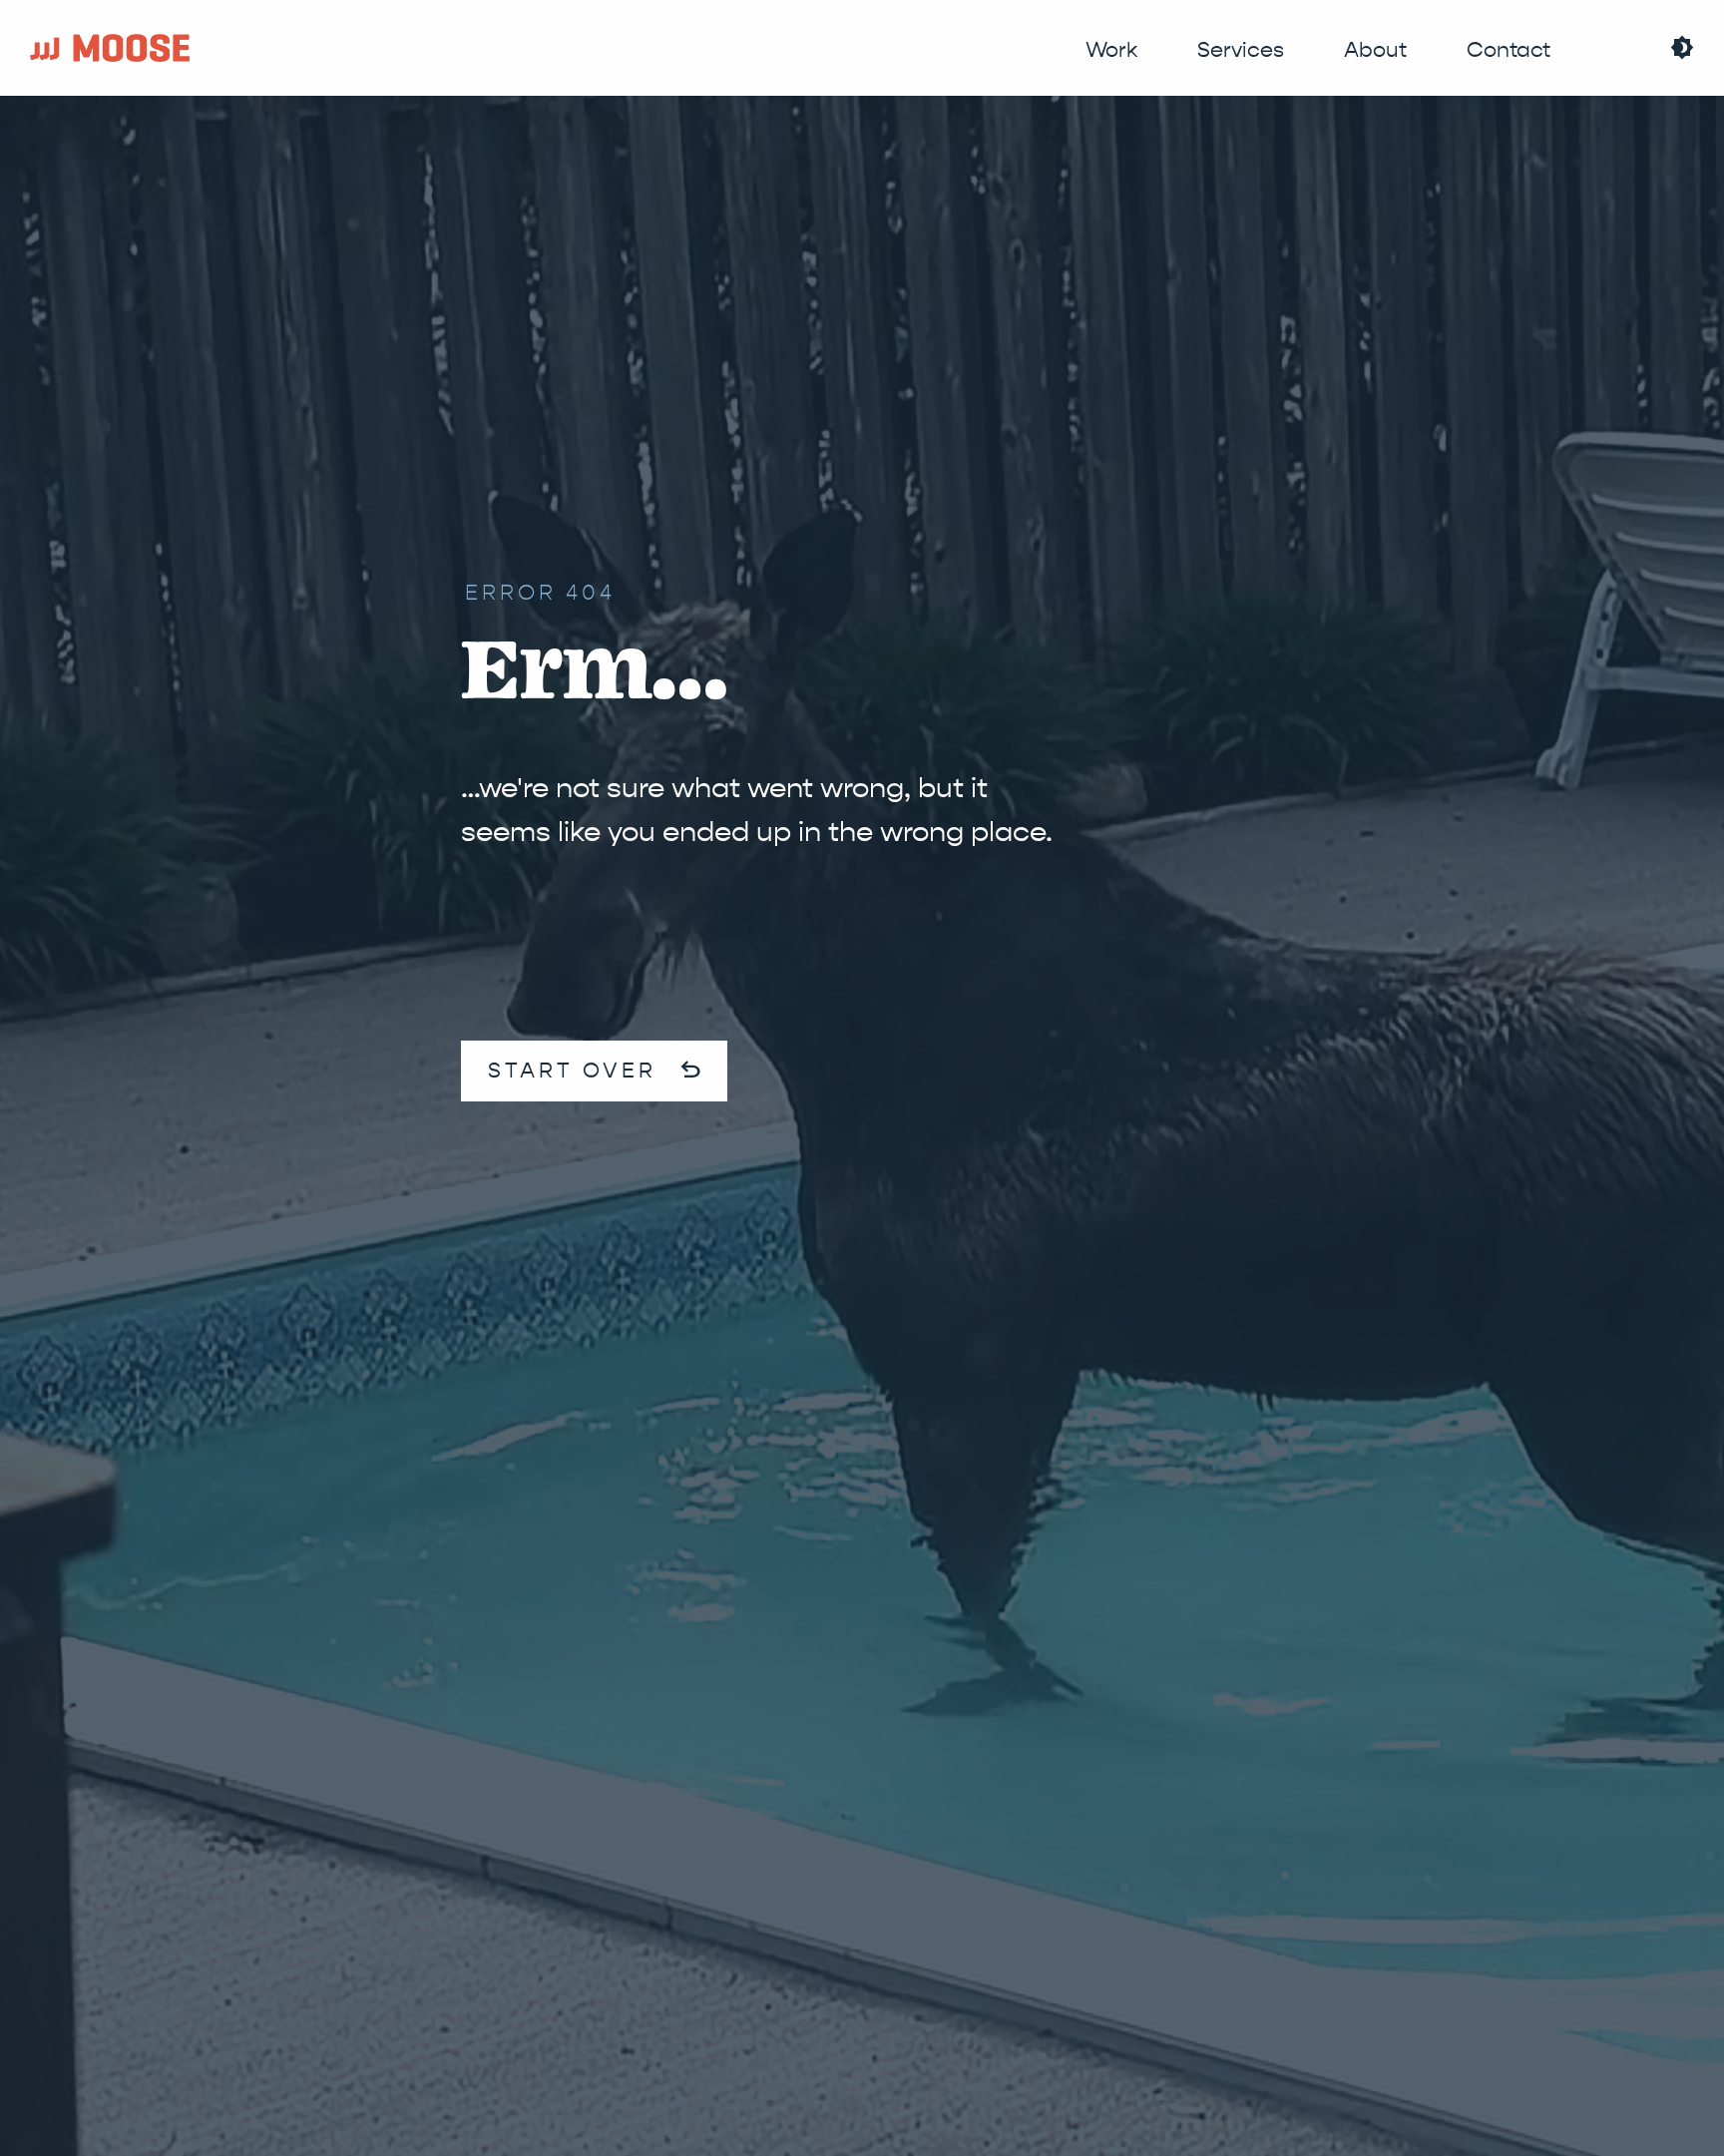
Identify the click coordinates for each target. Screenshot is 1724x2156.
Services (1241, 50)
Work (1111, 50)
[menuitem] (1111, 50)
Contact (1508, 50)
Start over (596, 1349)
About (1375, 50)
